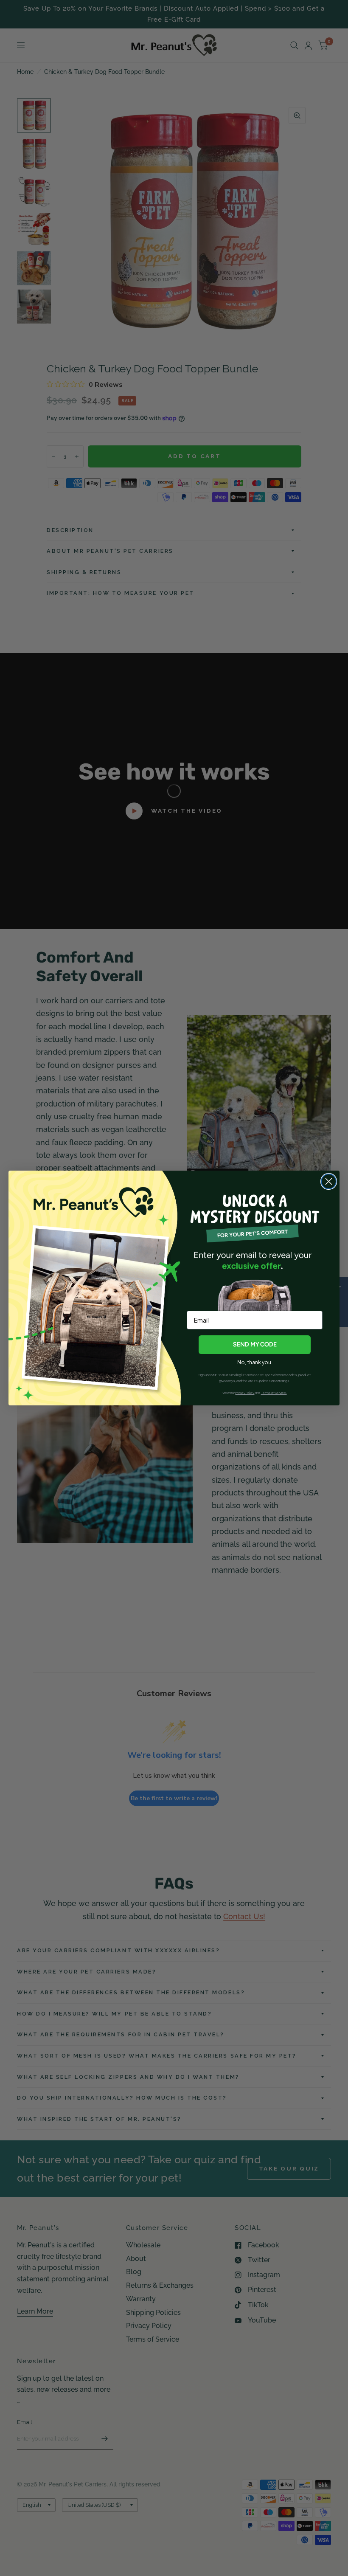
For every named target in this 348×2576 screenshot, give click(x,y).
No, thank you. (255, 1362)
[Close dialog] (329, 1181)
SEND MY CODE (255, 1344)
